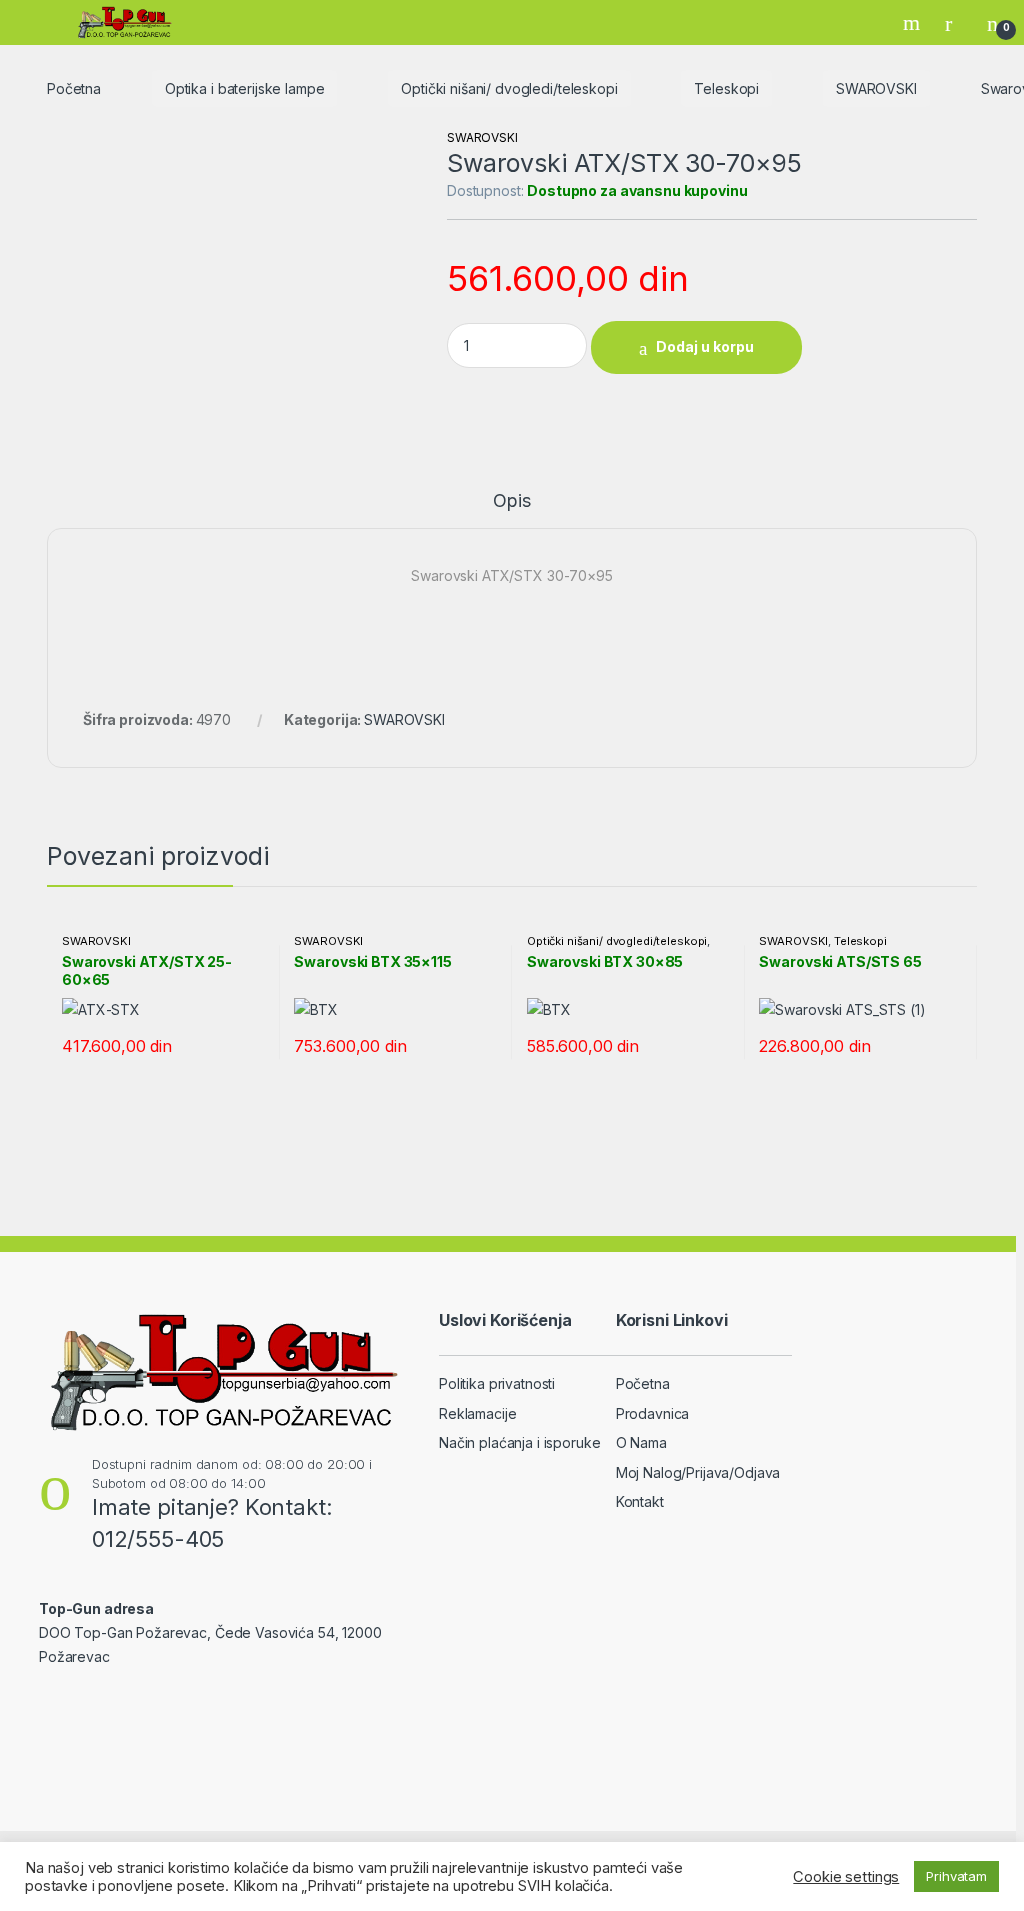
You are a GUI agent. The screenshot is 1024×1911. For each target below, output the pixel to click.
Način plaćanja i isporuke (520, 1442)
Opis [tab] (511, 501)
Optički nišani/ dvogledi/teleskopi (509, 88)
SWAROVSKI (876, 88)
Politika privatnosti (497, 1383)
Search (914, 23)
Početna (74, 88)
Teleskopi (726, 88)
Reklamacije (477, 1413)
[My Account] (956, 23)
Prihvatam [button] (956, 1876)
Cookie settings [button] (846, 1877)
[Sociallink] (47, 1700)
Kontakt (640, 1501)
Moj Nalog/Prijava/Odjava (698, 1472)
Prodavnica (653, 1413)
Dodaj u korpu (705, 346)
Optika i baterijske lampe (245, 88)
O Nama (641, 1442)
